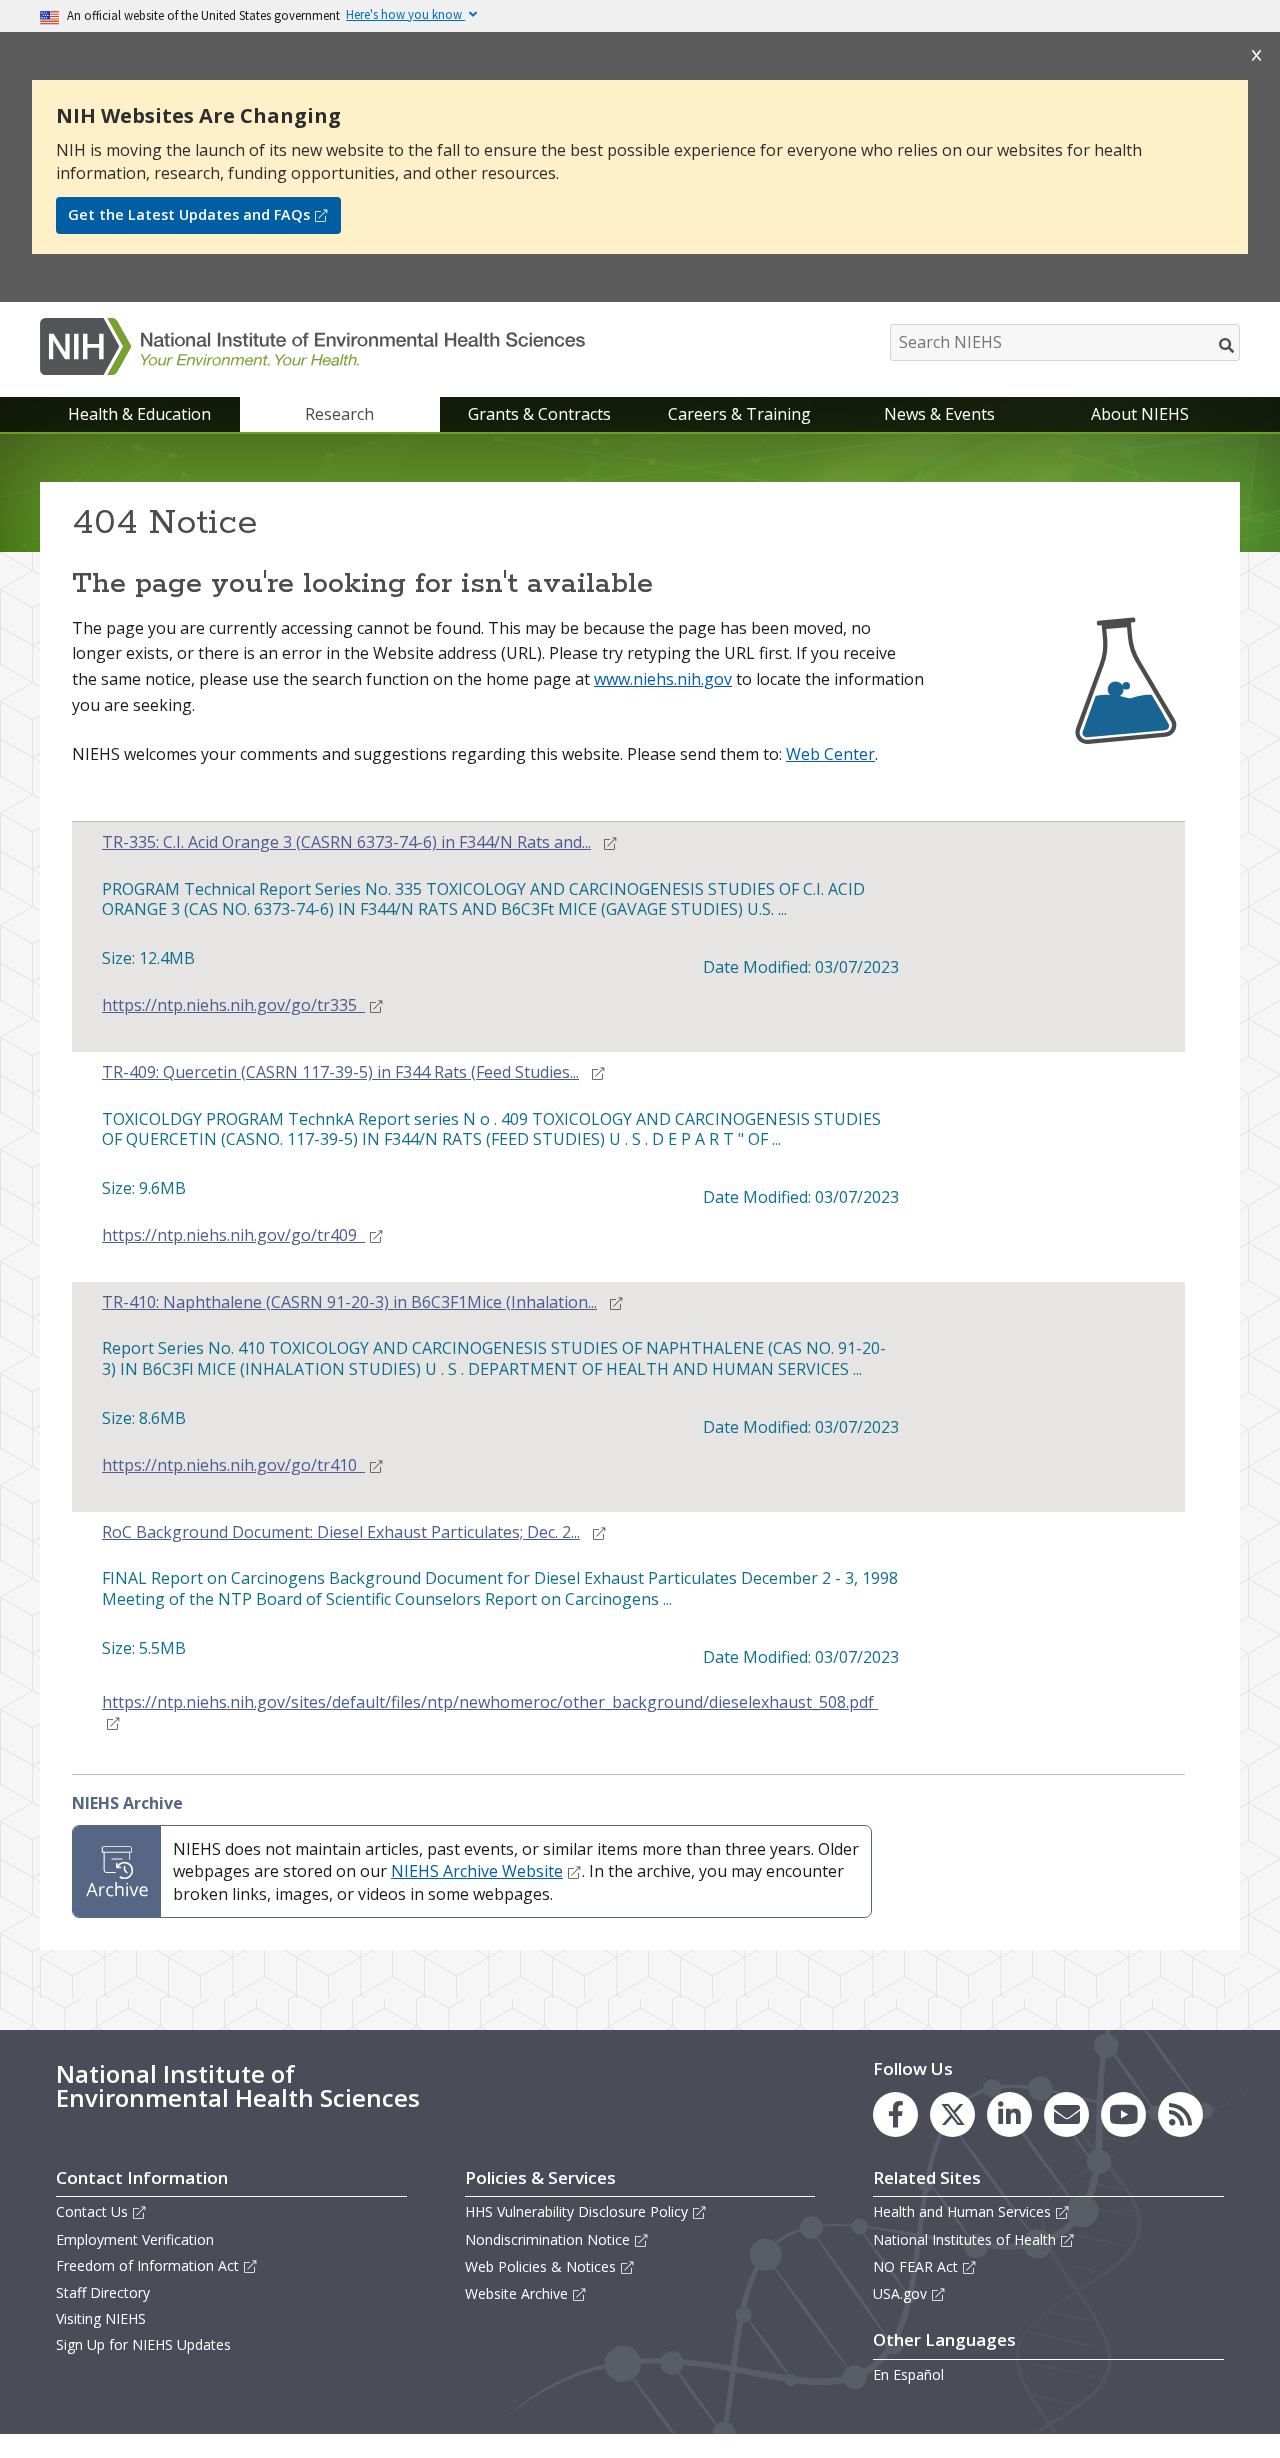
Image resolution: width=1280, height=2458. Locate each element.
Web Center (830, 754)
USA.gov (900, 2293)
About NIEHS (1140, 414)
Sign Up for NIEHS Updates (143, 2344)
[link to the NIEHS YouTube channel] (1123, 2114)
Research (339, 414)
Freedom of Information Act (147, 2265)
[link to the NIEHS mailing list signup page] (1066, 2114)
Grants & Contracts (539, 414)
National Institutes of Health (964, 2239)
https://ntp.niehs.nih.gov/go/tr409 (229, 1235)
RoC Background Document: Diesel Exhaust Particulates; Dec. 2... (341, 1532)
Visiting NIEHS (101, 2318)
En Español (908, 2374)
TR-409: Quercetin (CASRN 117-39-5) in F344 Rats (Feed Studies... (340, 1072)
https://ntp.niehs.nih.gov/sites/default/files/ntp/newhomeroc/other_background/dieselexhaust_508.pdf (488, 1702)
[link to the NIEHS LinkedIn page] (1009, 2114)
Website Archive (516, 2293)
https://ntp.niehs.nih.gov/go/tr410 (229, 1465)
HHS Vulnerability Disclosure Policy (576, 2211)
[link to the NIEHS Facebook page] (895, 2114)
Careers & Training (739, 414)
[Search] (1227, 345)
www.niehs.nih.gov (663, 679)
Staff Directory (103, 2292)
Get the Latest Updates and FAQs (189, 214)
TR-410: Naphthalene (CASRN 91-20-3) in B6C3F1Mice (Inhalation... (349, 1302)
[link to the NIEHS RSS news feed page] (1180, 2114)
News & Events (939, 414)
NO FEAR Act (915, 2266)
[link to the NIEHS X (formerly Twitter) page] (952, 2114)
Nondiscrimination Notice (547, 2239)
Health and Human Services (962, 2211)
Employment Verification (135, 2239)
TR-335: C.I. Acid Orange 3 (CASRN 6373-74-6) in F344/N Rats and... (346, 842)
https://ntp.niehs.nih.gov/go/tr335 (229, 1005)
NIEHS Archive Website (477, 1871)
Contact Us (92, 2211)
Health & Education (139, 414)
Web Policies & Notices (540, 2266)
